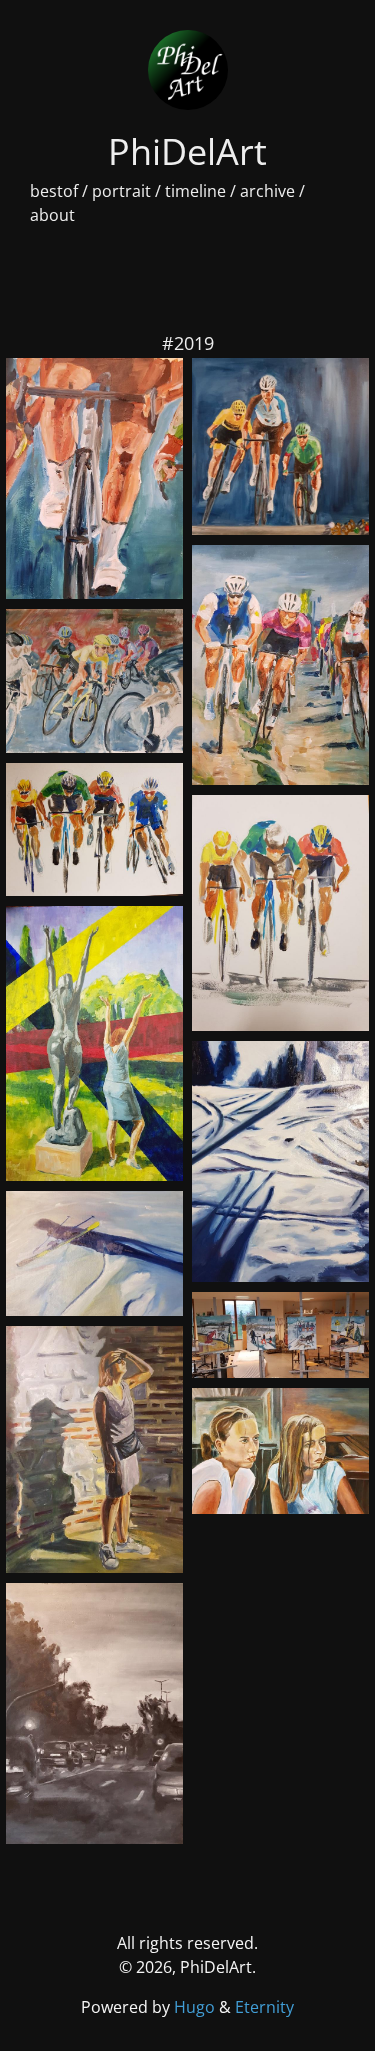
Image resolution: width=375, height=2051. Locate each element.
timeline (195, 191)
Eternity (264, 2007)
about (52, 215)
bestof (54, 191)
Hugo (196, 2007)
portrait (121, 191)
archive (267, 191)
